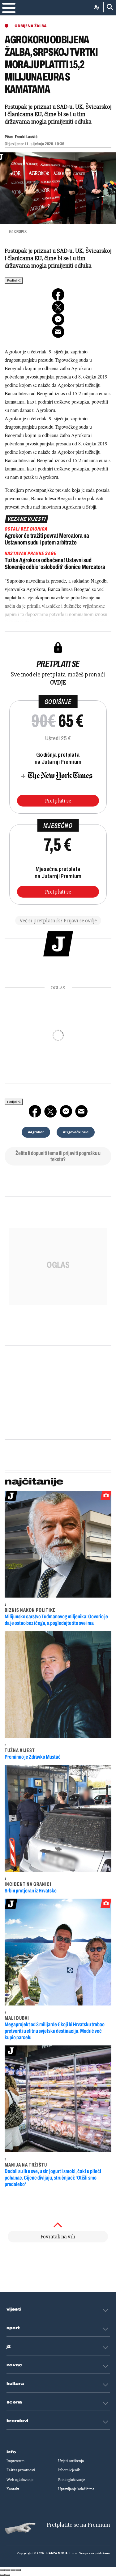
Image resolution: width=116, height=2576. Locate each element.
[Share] (8, 2570)
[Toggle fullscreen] (13, 2570)
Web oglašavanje (20, 2480)
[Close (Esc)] (2, 2570)
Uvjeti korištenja (71, 2461)
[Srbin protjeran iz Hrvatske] (58, 1818)
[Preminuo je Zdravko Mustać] (58, 1684)
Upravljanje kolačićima (76, 2489)
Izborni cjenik (69, 2470)
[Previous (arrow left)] (2, 2575)
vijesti (14, 2309)
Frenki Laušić (26, 137)
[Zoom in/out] (18, 2570)
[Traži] (108, 7)
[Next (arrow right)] (8, 2575)
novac (15, 2365)
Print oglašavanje (72, 2480)
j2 (9, 2346)
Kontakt (13, 2489)
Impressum (15, 2461)
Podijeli (12, 280)
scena (15, 2402)
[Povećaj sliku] (58, 188)
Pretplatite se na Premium (78, 2525)
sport (13, 2328)
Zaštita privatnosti (21, 2470)
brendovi (17, 2421)
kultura (15, 2384)
